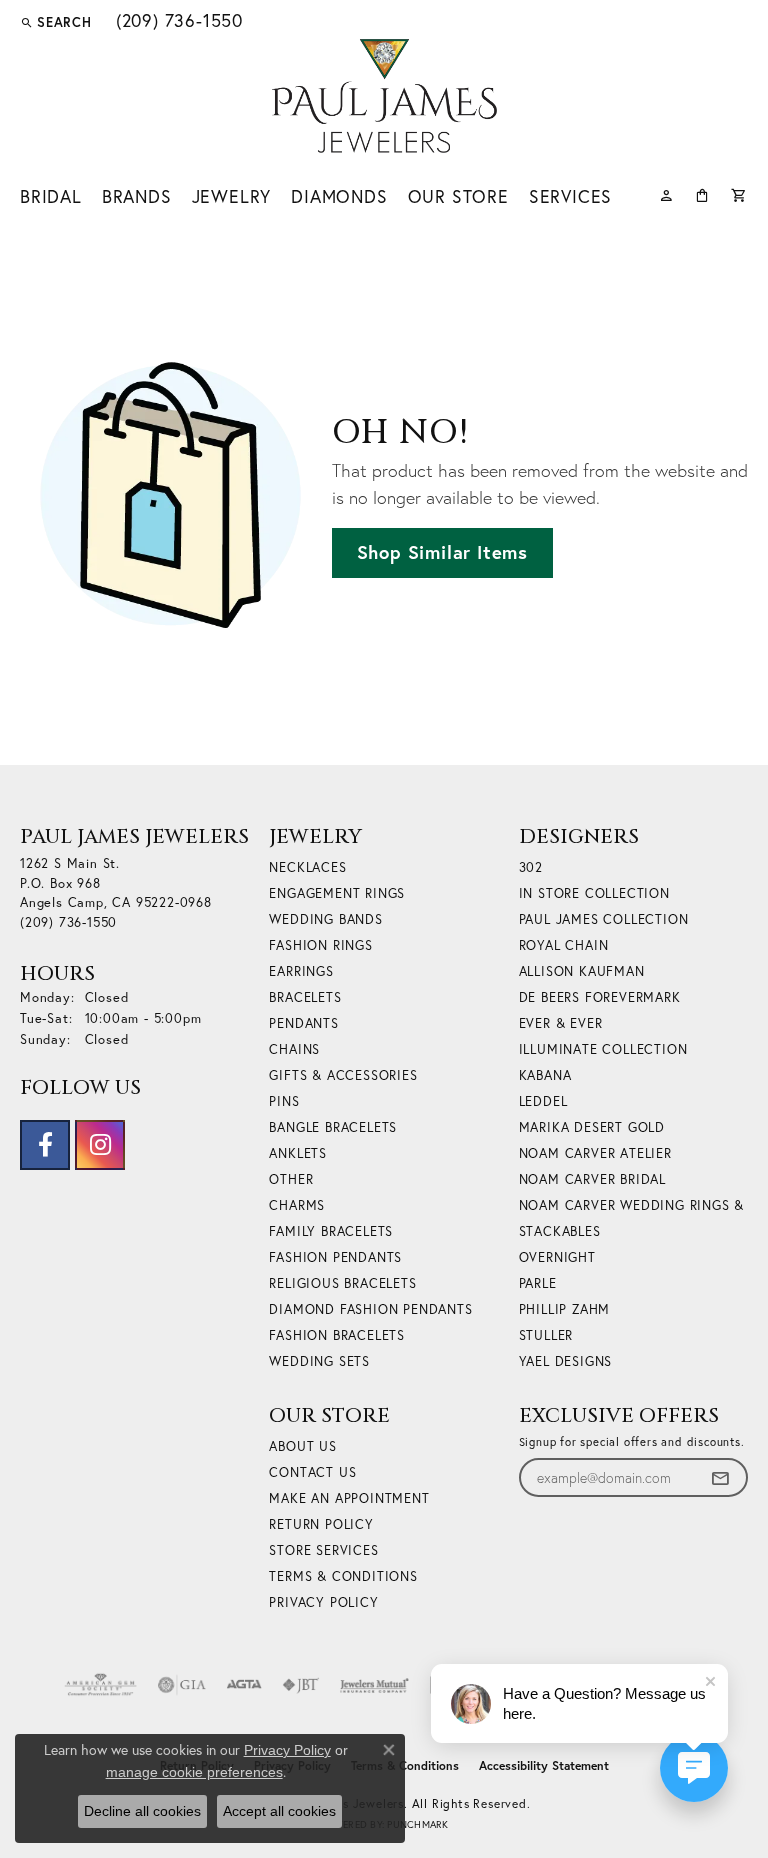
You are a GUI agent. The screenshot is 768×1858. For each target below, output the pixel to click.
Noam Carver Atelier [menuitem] (595, 1153)
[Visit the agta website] (244, 1685)
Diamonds (339, 196)
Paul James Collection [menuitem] (604, 919)
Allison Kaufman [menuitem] (582, 971)
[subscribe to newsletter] (720, 1477)
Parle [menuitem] (538, 1283)
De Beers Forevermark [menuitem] (600, 997)
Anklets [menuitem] (298, 1153)
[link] (177, 22)
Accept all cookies (279, 1811)
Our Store (458, 196)
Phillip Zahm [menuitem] (565, 1309)
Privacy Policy (323, 1602)
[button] (56, 22)
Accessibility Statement (544, 1765)
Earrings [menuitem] (301, 971)
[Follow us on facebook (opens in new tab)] (45, 1145)
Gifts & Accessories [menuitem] (343, 1075)
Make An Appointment (349, 1498)
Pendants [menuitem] (303, 1023)
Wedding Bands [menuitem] (325, 919)
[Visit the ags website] (101, 1685)
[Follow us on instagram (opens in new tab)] (100, 1145)
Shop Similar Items (442, 552)
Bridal (51, 196)
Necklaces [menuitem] (307, 867)
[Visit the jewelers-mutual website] (374, 1685)
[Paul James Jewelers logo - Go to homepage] (384, 96)
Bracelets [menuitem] (305, 997)
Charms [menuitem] (297, 1205)
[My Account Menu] (666, 193)
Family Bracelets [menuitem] (331, 1231)
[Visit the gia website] (182, 1685)
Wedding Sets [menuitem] (319, 1361)
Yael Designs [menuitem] (566, 1361)
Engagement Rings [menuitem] (337, 893)
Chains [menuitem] (294, 1049)
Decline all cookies (142, 1811)
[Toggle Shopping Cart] (739, 193)
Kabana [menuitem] (545, 1075)
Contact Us (312, 1472)
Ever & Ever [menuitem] (561, 1023)
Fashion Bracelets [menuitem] (337, 1335)
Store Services (323, 1550)
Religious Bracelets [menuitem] (342, 1283)
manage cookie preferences (194, 1772)
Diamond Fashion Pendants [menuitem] (370, 1309)
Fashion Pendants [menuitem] (335, 1257)
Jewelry (232, 196)
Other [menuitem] (291, 1179)
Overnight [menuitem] (557, 1257)
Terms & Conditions (343, 1576)
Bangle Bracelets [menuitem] (333, 1127)
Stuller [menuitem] (546, 1335)
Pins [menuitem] (284, 1101)
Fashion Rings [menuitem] (320, 945)
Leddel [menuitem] (543, 1101)
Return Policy (321, 1524)
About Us (302, 1446)
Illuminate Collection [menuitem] (603, 1049)
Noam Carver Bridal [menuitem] (592, 1179)
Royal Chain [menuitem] (564, 945)
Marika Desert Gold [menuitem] (592, 1127)
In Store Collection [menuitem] (594, 893)
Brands (137, 196)
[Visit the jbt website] (301, 1685)
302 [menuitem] (531, 867)
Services (570, 196)
